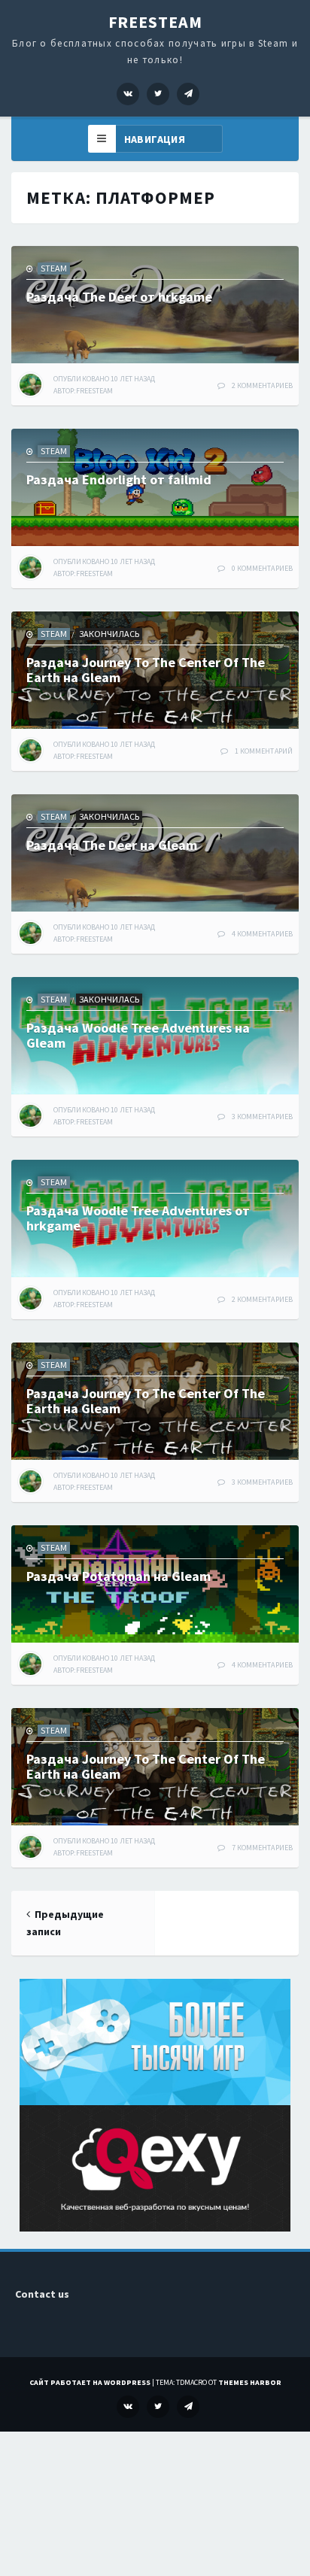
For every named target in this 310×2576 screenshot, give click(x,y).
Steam (54, 268)
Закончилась (109, 634)
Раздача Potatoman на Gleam (119, 1576)
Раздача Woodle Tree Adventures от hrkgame (138, 1218)
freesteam (95, 391)
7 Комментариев (262, 1848)
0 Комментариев (262, 568)
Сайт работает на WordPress (90, 2382)
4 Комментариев (262, 934)
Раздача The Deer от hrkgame (119, 297)
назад (105, 379)
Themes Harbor (250, 2382)
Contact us (42, 2294)
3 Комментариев (262, 1117)
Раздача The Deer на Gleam (112, 845)
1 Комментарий (264, 751)
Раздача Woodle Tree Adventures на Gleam (138, 1035)
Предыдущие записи (65, 1923)
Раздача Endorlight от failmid (119, 479)
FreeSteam (155, 22)
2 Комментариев (262, 385)
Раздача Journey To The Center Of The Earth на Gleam (146, 670)
